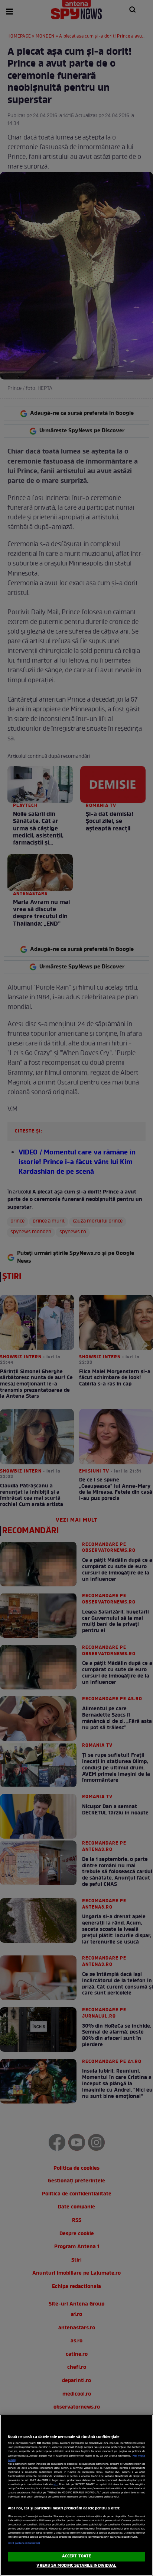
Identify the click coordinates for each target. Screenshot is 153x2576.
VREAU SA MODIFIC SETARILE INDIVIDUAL (76, 2566)
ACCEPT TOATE (76, 2556)
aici (56, 2485)
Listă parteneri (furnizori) (24, 2543)
